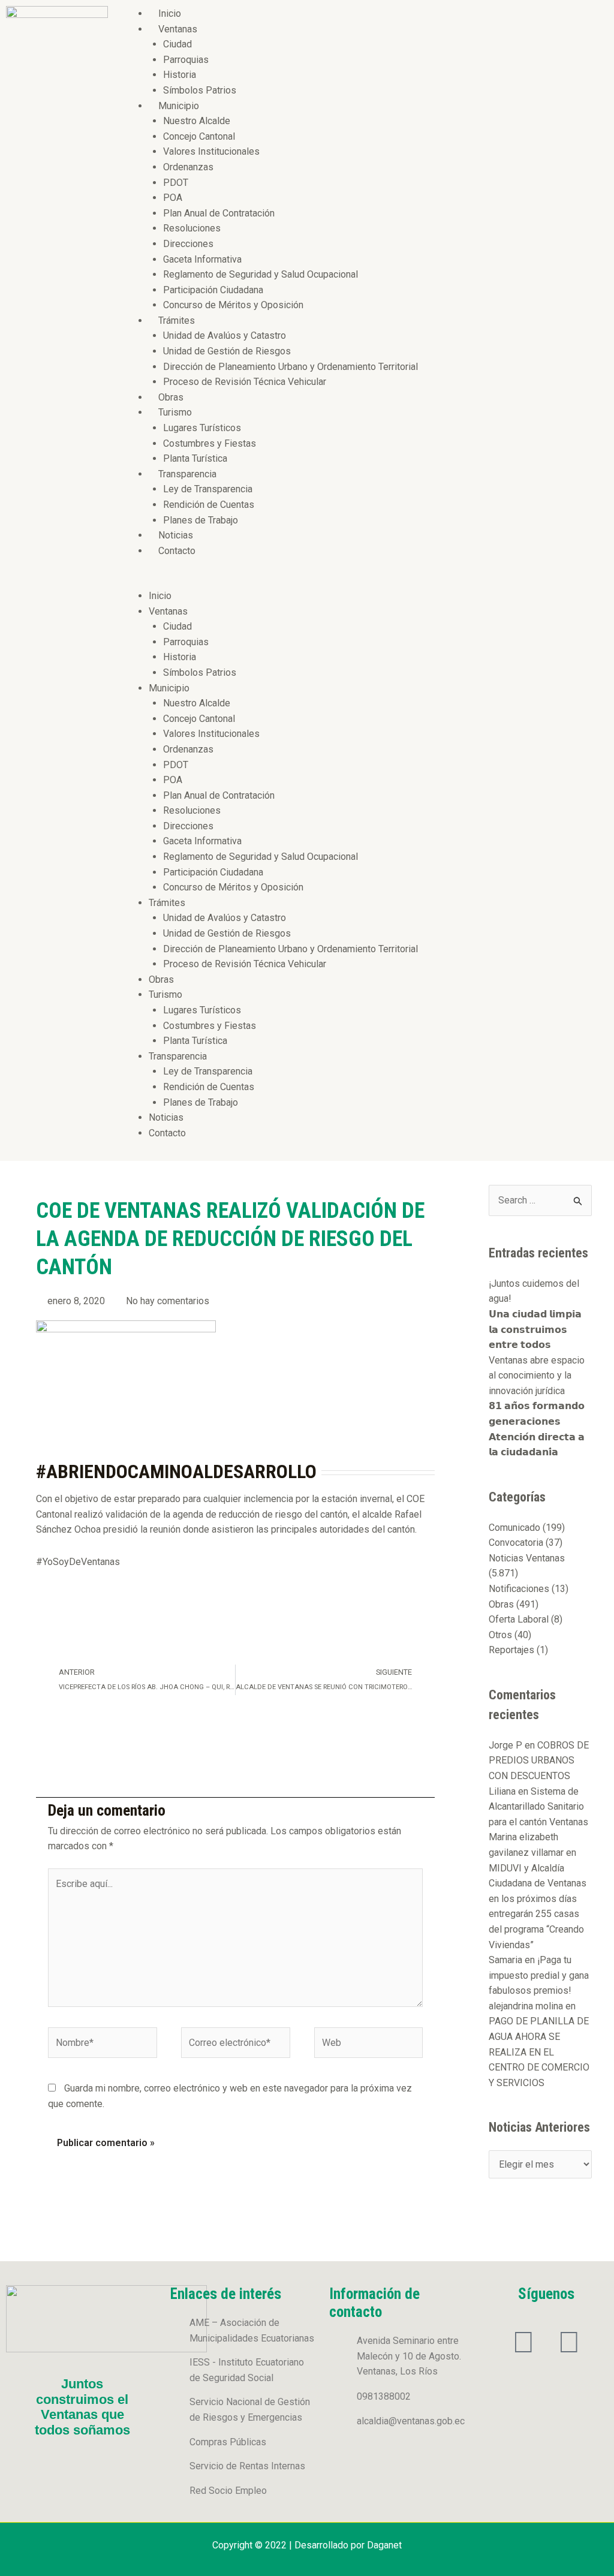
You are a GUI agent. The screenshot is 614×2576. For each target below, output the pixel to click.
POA (173, 198)
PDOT (176, 183)
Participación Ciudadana (213, 290)
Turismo (175, 412)
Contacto (177, 551)
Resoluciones (192, 228)
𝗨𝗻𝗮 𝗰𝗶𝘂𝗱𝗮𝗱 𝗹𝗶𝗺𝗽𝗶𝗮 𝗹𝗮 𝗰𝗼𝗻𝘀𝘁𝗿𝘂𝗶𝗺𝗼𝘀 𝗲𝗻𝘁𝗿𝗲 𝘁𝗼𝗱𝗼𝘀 (535, 1329)
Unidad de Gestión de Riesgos (227, 351)
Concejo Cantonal (199, 136)
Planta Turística (195, 458)
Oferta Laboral (519, 1619)
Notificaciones (519, 1589)
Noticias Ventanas (527, 1558)
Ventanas (178, 29)
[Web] (369, 2045)
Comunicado (514, 1528)
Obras (171, 397)
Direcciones (188, 244)
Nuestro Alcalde (197, 121)
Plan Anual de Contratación (219, 213)
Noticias (176, 535)
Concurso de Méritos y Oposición (233, 305)
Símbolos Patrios (200, 90)
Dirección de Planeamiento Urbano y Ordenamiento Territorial (291, 367)
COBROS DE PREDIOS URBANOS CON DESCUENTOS (539, 1761)
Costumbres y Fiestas (210, 443)
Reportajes (511, 1650)
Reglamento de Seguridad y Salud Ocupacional (261, 274)
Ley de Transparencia (208, 489)
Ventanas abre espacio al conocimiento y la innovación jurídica (537, 1376)
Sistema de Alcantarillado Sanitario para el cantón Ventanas (538, 1807)
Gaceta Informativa (202, 259)
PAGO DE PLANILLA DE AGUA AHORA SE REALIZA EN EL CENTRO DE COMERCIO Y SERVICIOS (539, 2052)
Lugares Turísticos (202, 428)
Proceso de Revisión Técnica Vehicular (245, 382)
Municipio (179, 106)
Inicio (170, 13)
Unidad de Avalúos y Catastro (225, 335)
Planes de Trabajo (201, 520)
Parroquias (186, 60)
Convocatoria (516, 1543)
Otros (500, 1635)
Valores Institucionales (211, 151)
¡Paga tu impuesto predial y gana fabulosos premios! (539, 1975)
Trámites (177, 321)
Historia (180, 75)
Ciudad (177, 44)
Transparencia (187, 474)
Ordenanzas (188, 167)
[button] (364, 580)
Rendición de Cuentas (209, 505)
